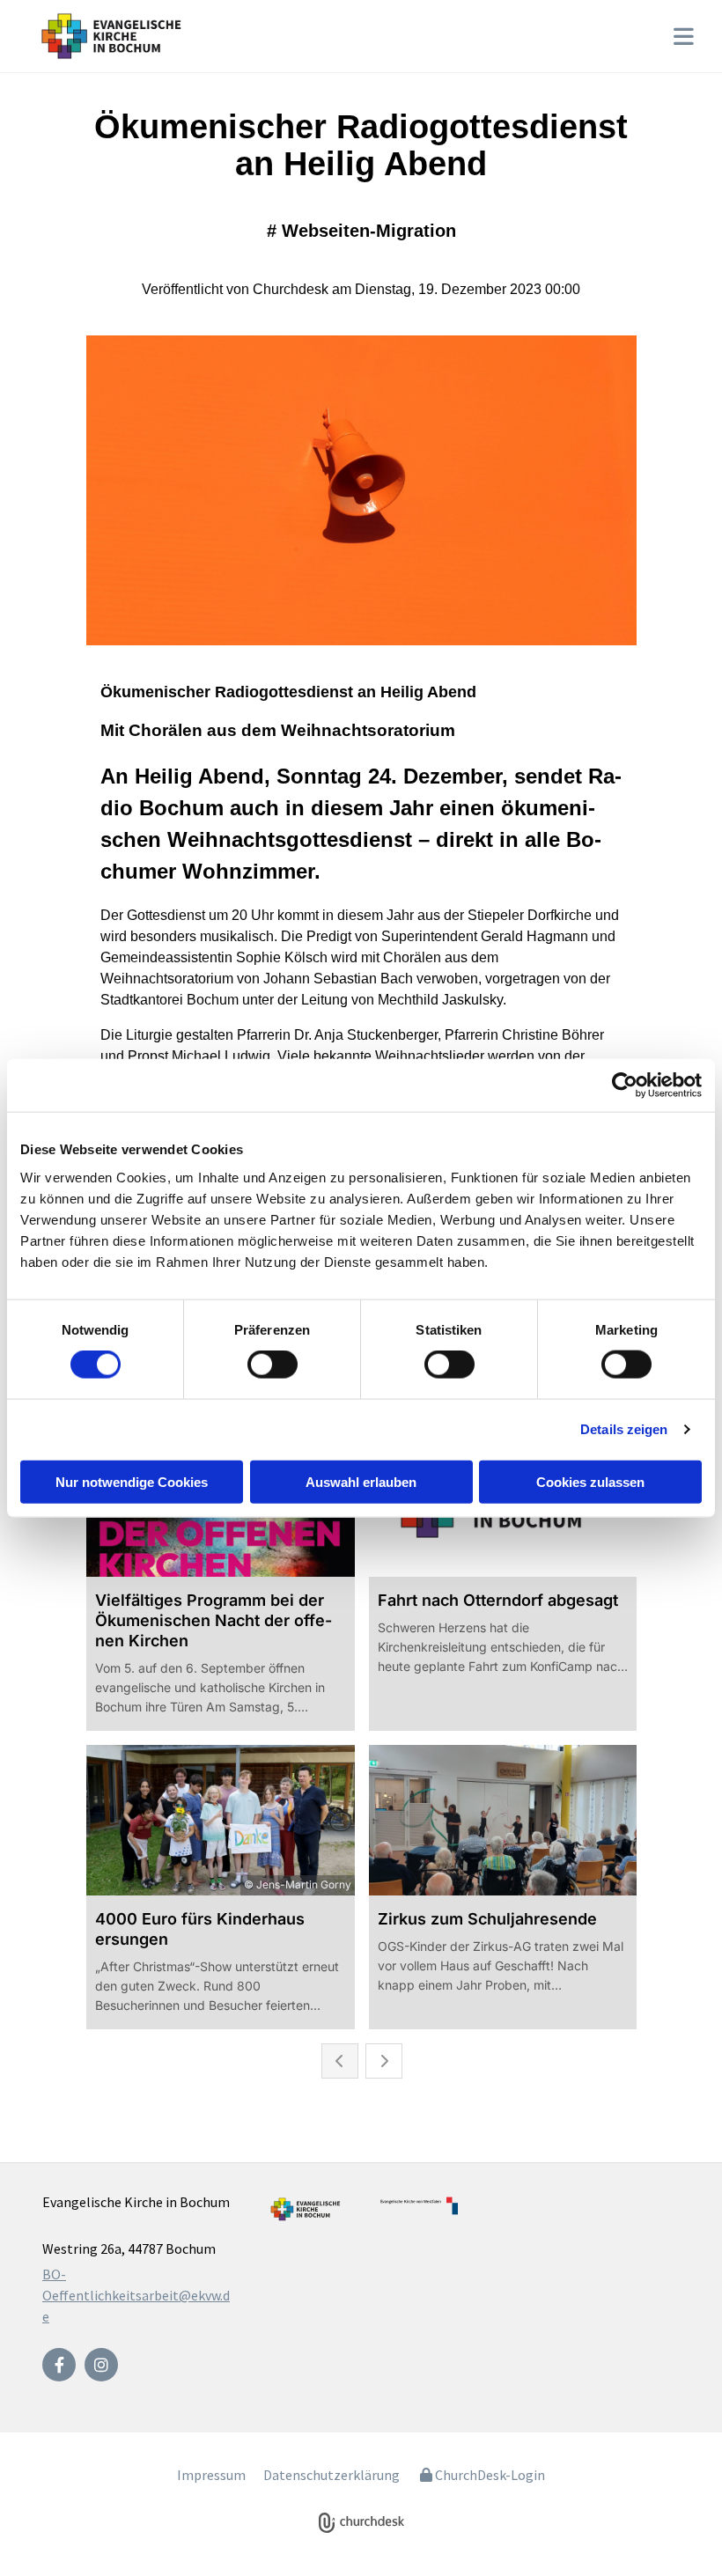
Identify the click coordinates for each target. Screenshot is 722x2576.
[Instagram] (101, 2365)
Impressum (211, 2475)
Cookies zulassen (590, 1481)
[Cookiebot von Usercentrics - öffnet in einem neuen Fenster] (625, 1086)
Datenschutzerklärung (332, 2475)
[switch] (273, 1365)
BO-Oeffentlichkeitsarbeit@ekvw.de (136, 2295)
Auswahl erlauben (361, 1481)
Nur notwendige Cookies (132, 1481)
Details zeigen (624, 1429)
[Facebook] (59, 2365)
